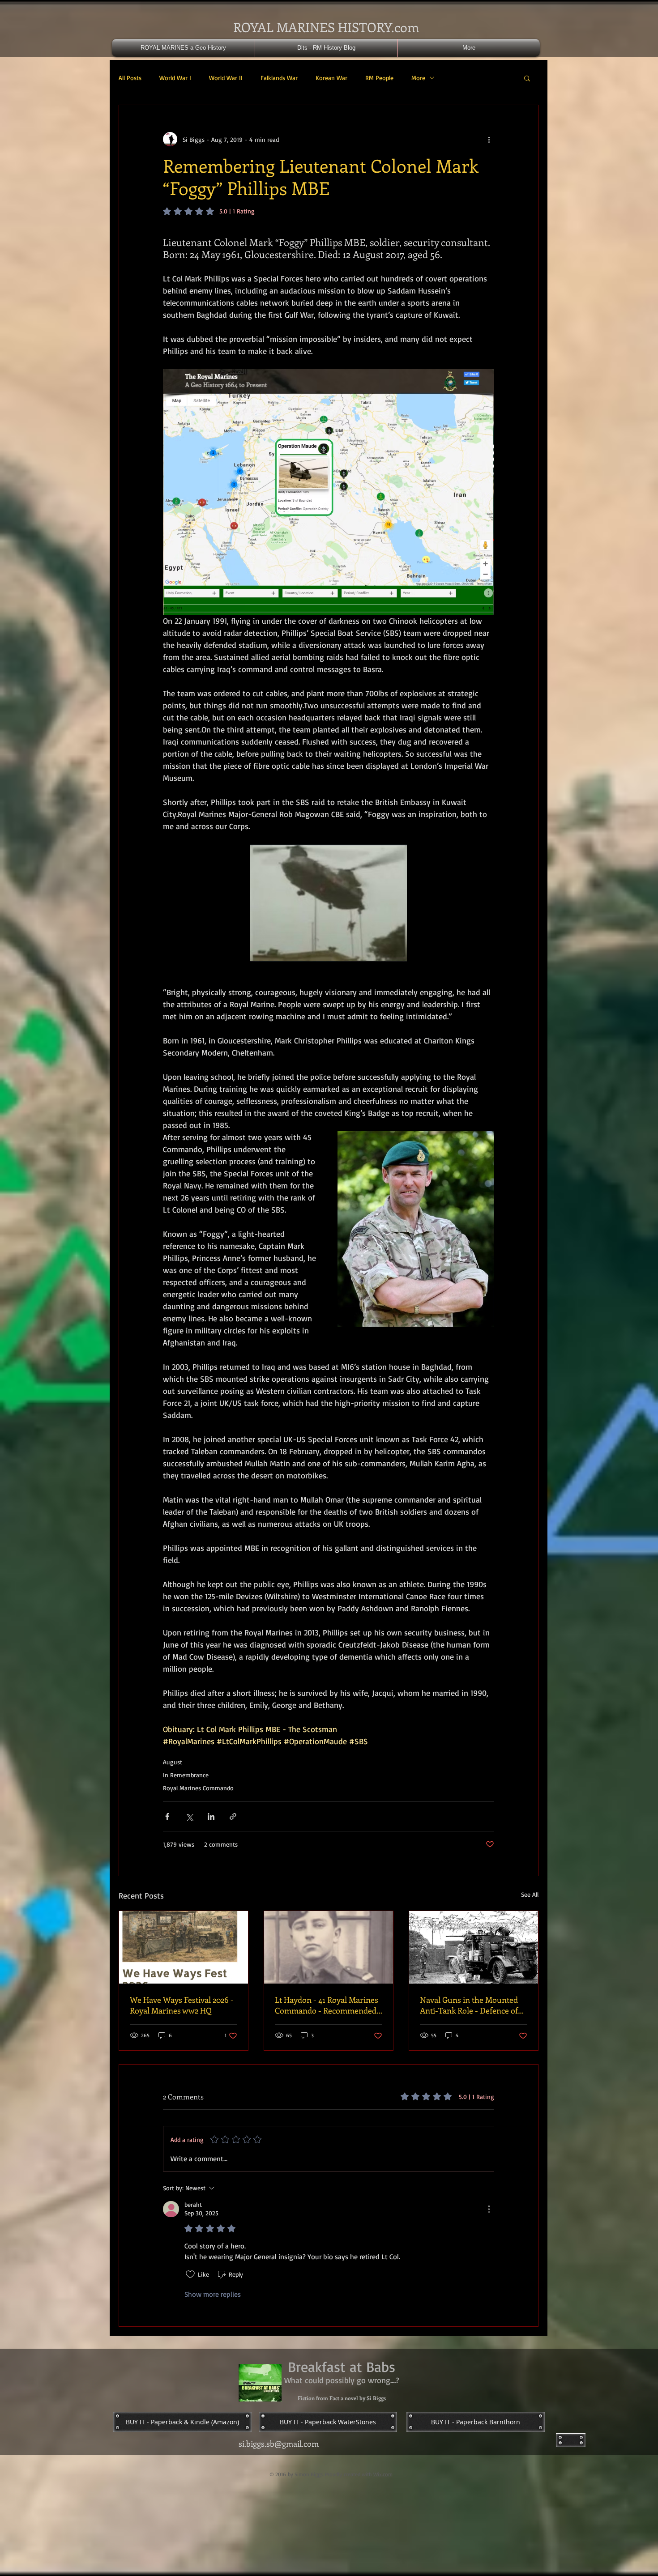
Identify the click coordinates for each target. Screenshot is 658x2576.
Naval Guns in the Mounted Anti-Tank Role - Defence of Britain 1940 (469, 2005)
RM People (379, 78)
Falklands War (279, 78)
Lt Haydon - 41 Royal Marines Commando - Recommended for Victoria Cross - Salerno (327, 2005)
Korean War (331, 78)
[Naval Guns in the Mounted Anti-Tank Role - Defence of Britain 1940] (474, 1947)
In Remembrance (186, 1775)
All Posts (130, 78)
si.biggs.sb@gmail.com (279, 2444)
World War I (175, 78)
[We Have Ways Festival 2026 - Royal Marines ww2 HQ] (184, 1947)
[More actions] (489, 139)
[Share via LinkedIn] (211, 1816)
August (173, 1762)
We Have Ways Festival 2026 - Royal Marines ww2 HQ (182, 2005)
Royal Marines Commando (198, 1788)
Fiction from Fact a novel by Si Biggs (342, 2398)
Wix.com (383, 2474)
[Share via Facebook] (167, 1816)
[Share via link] (233, 1816)
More (418, 78)
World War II (226, 78)
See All (530, 1894)
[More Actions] (489, 2209)
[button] (527, 78)
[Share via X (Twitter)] (189, 1816)
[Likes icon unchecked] (190, 2274)
